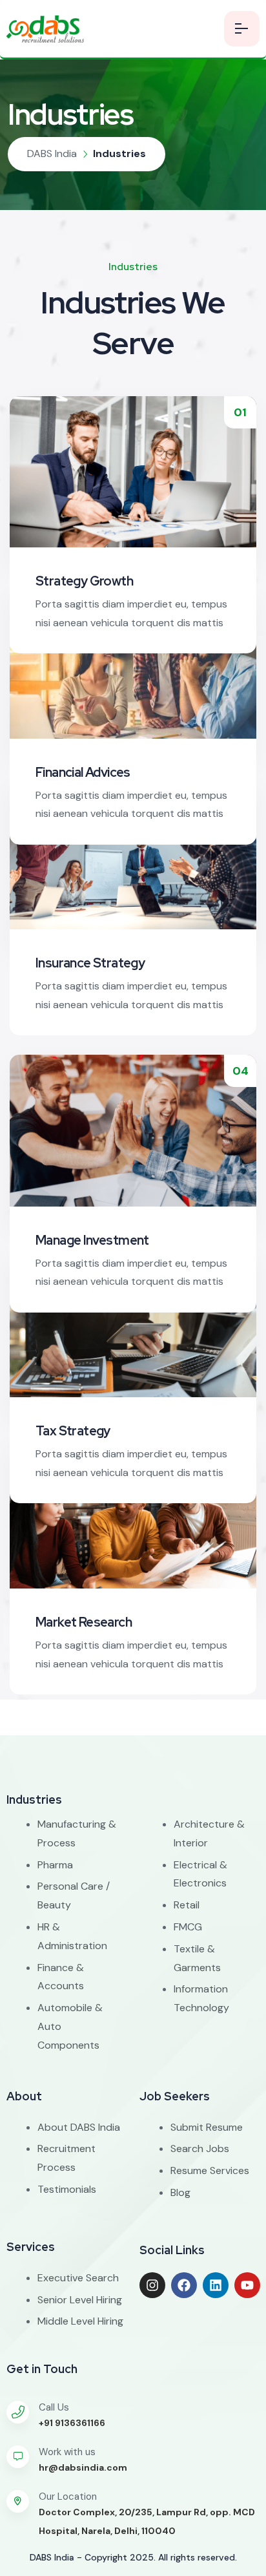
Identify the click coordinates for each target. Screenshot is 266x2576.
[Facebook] (184, 2285)
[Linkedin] (216, 2285)
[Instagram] (152, 2285)
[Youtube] (247, 2285)
